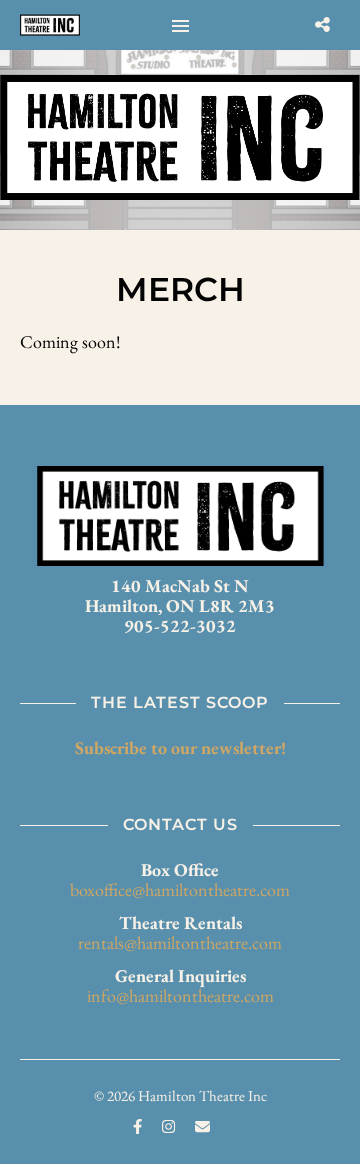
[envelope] (202, 1126)
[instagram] (170, 1126)
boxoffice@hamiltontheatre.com (180, 889)
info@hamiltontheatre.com (180, 995)
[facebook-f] (139, 1126)
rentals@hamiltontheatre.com (180, 942)
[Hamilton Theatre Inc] (50, 25)
